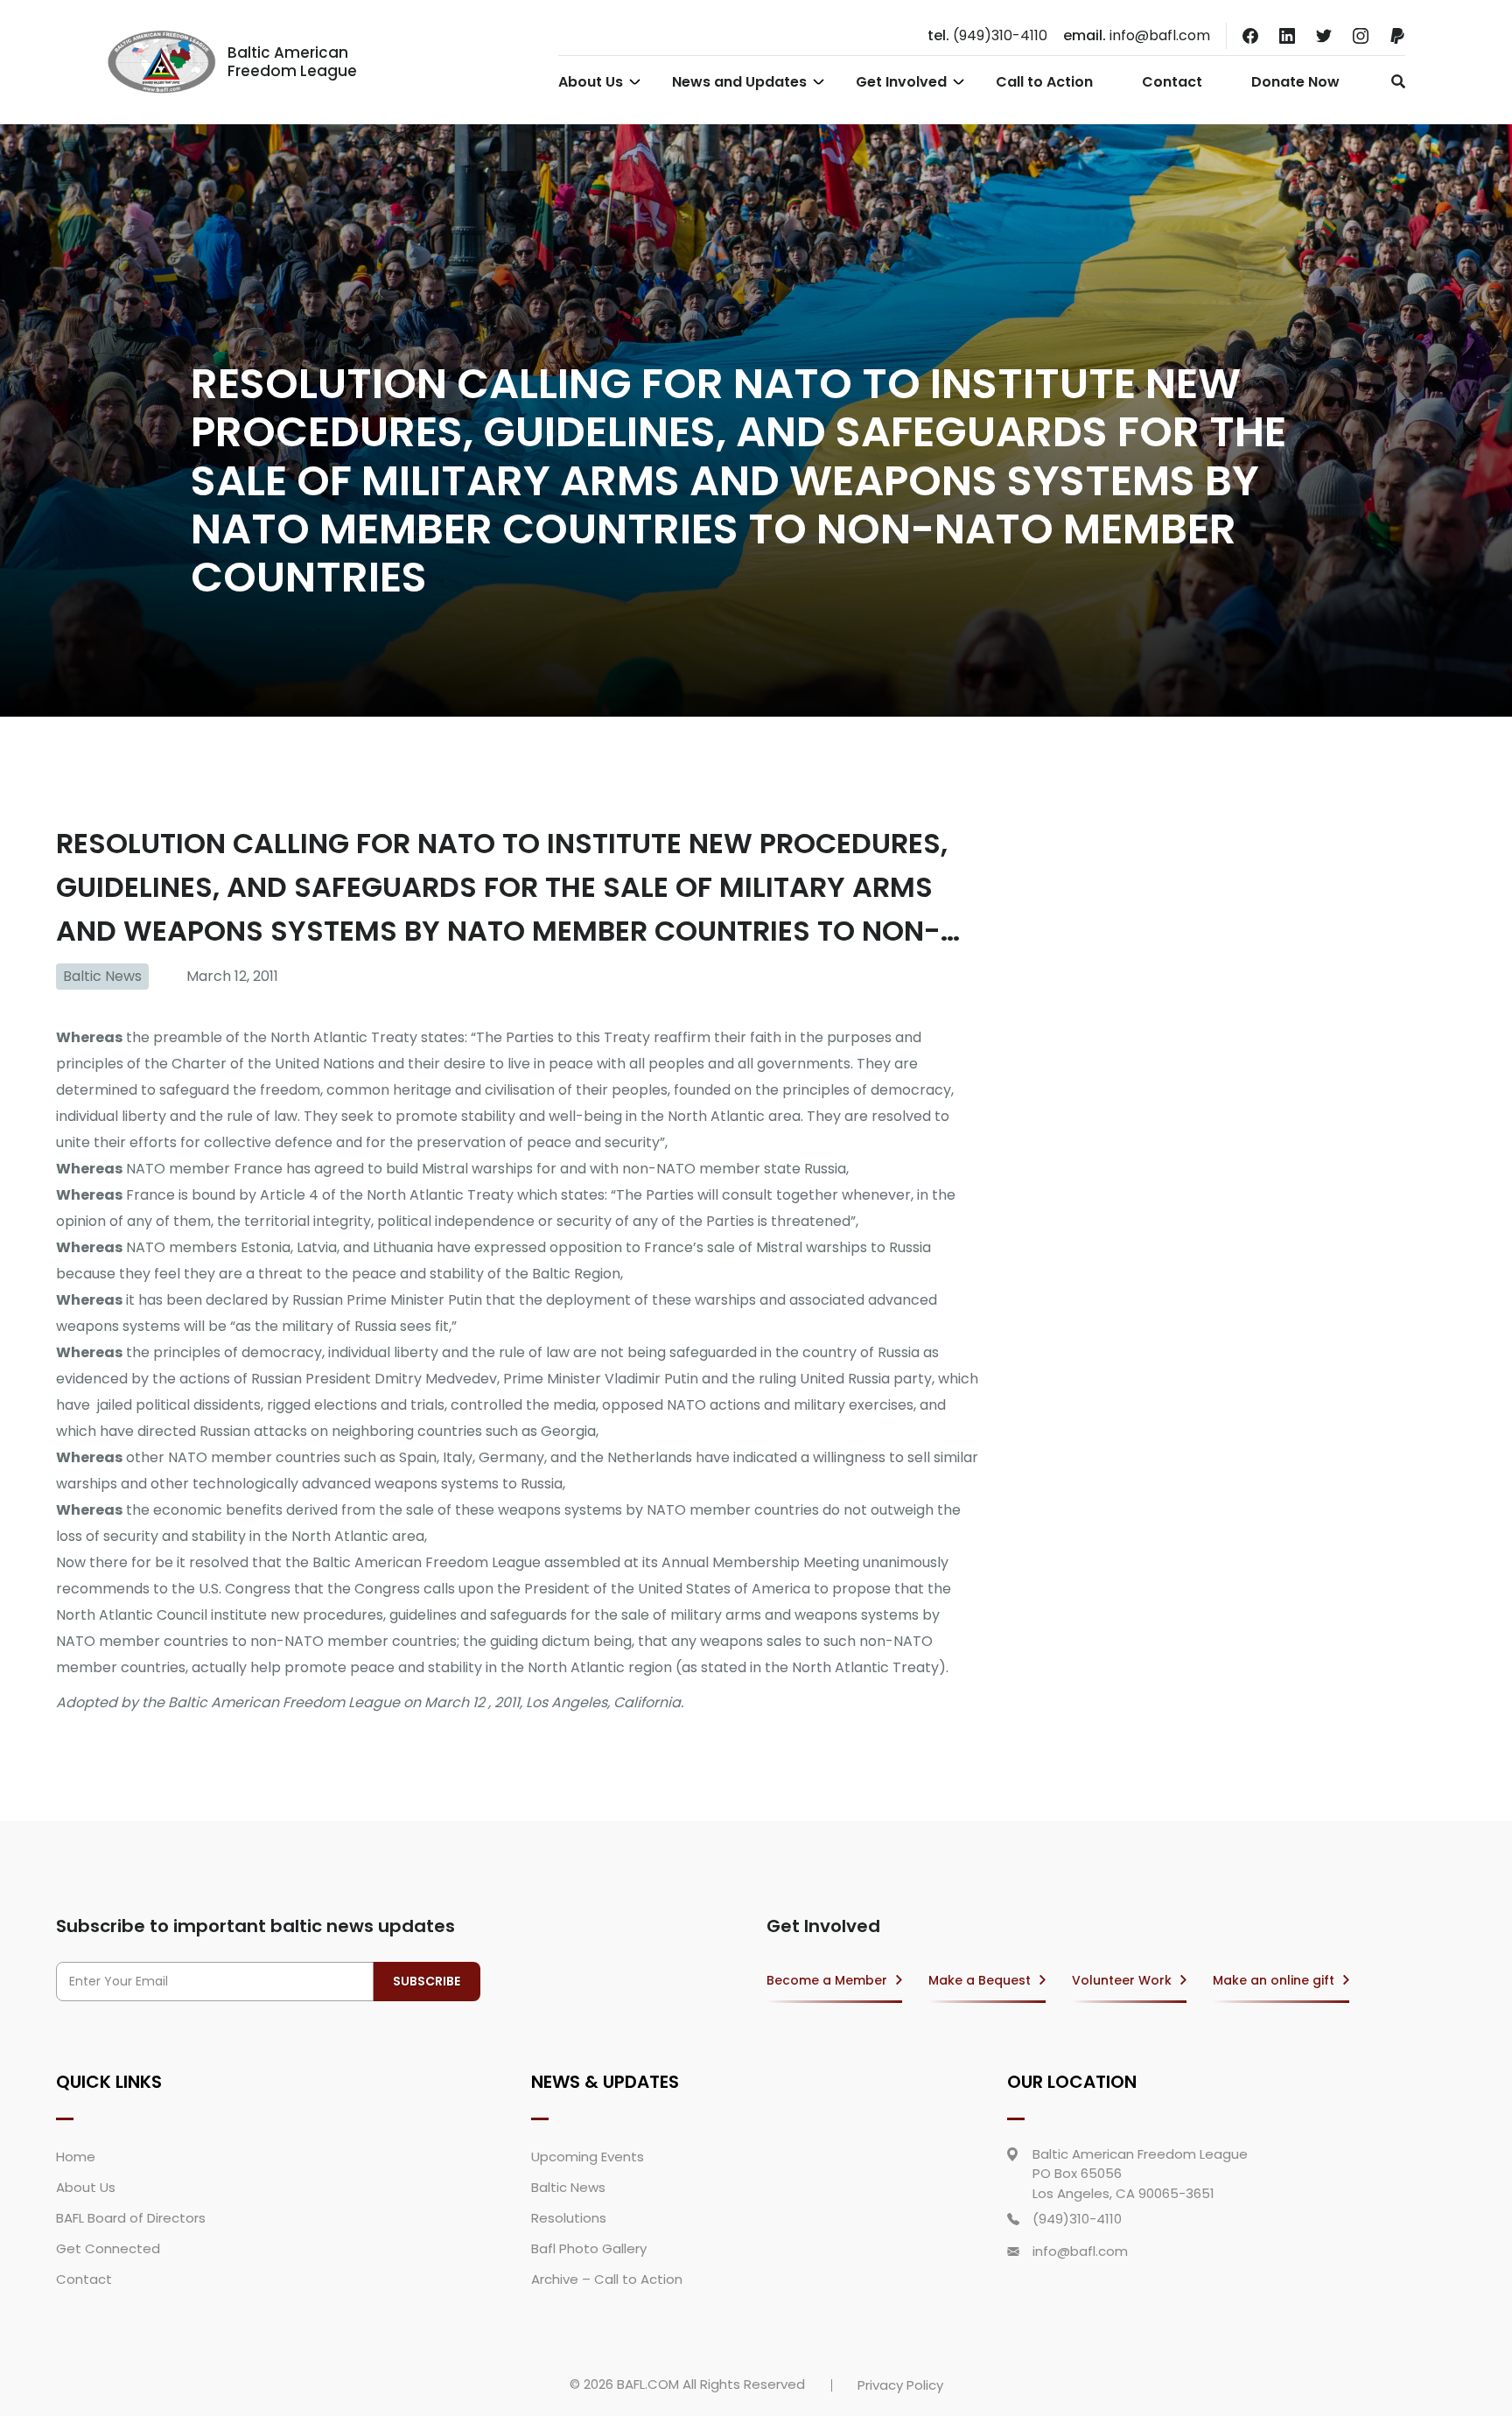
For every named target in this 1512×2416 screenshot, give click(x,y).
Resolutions (569, 2218)
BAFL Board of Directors (131, 2218)
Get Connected (108, 2248)
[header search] (1393, 81)
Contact (1172, 82)
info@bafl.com (1137, 35)
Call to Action (1044, 82)
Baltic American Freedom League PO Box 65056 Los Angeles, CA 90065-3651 (1140, 2174)
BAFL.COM (648, 2384)
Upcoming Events (588, 2157)
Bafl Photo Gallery (589, 2248)
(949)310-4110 (987, 35)
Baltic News (102, 976)
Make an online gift (1274, 1980)
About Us (591, 82)
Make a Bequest (980, 1980)
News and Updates (739, 82)
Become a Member (827, 1980)
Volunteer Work (1122, 1980)
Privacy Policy (900, 2385)
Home (76, 2157)
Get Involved (901, 82)
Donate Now (1295, 82)
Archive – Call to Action (607, 2279)
